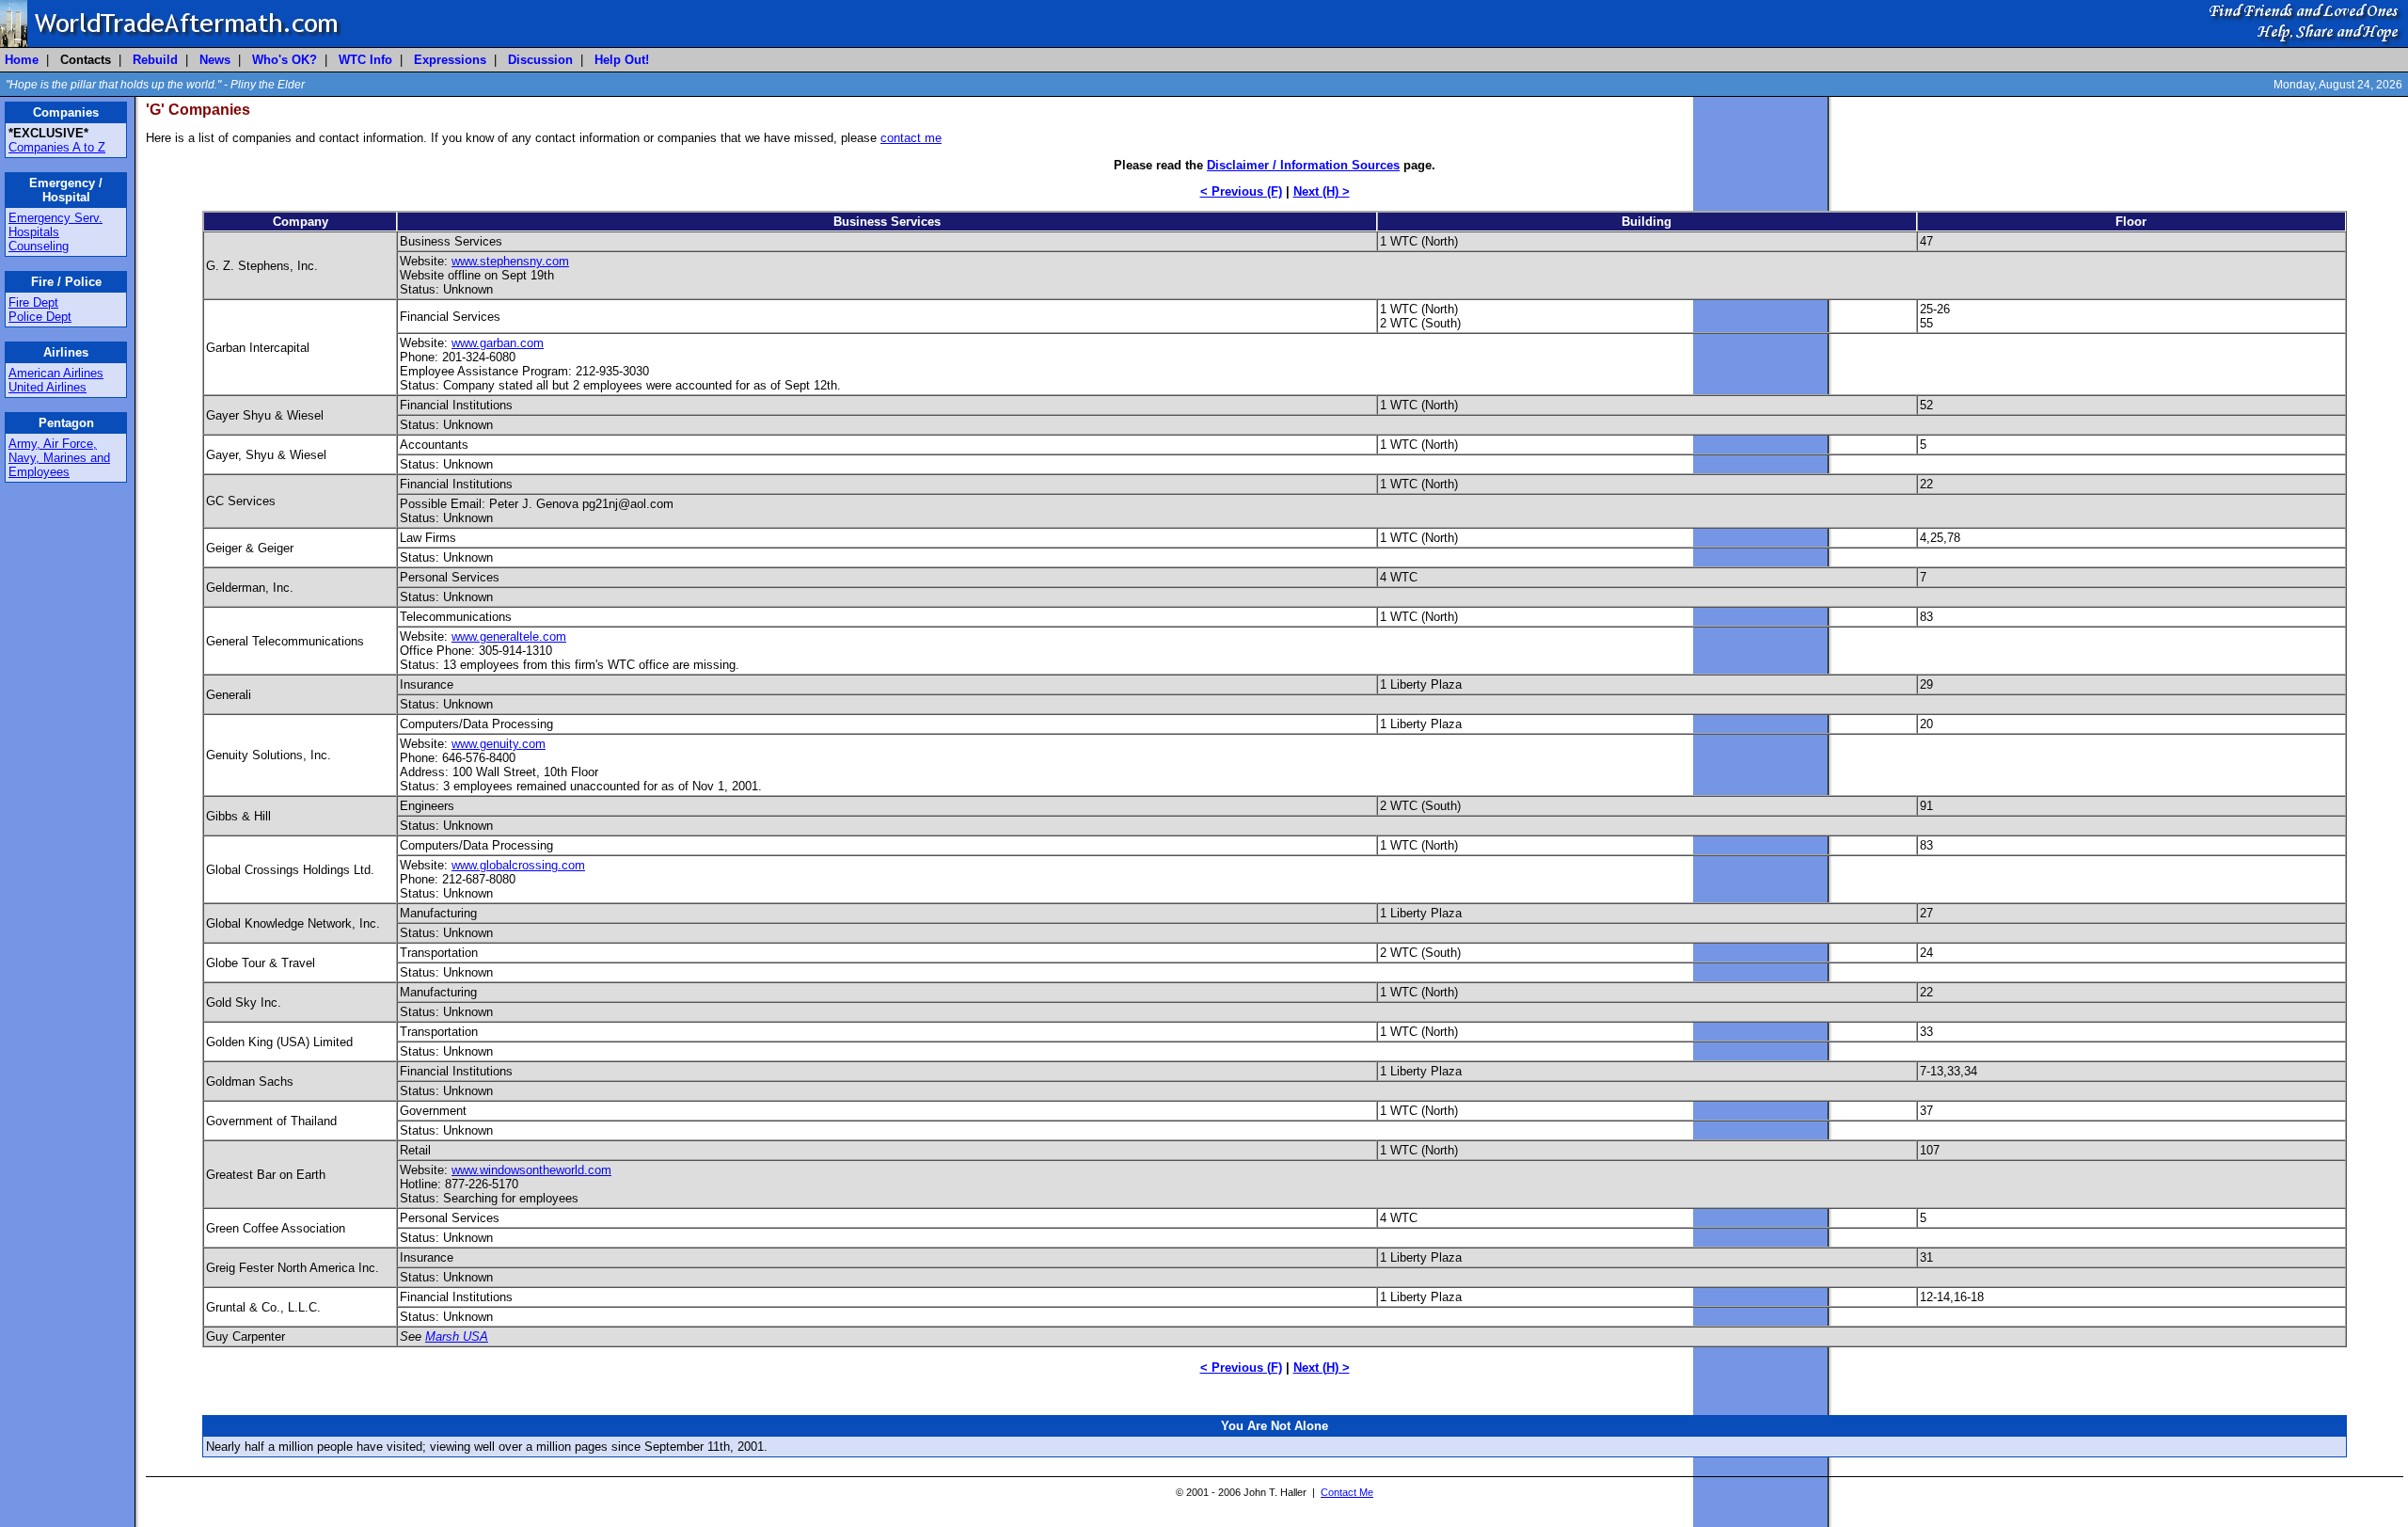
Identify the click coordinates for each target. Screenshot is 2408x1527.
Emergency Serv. (55, 218)
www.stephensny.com (510, 261)
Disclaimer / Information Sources (1303, 165)
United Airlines (48, 387)
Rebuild (155, 60)
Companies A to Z (57, 147)
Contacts (86, 60)
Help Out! (622, 60)
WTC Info (365, 60)
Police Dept (40, 317)
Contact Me (1347, 1492)
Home (22, 60)
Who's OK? (285, 60)
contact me (911, 138)
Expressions (450, 60)
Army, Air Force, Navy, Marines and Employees (59, 458)
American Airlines (56, 373)
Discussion (540, 60)
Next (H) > (1322, 191)
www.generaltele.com (509, 636)
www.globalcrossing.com (518, 865)
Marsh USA (457, 1336)
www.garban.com (498, 343)
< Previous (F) (1241, 191)
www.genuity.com (499, 744)
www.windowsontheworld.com (531, 1170)
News (215, 60)
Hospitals (34, 232)
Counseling (39, 246)
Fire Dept (33, 302)
